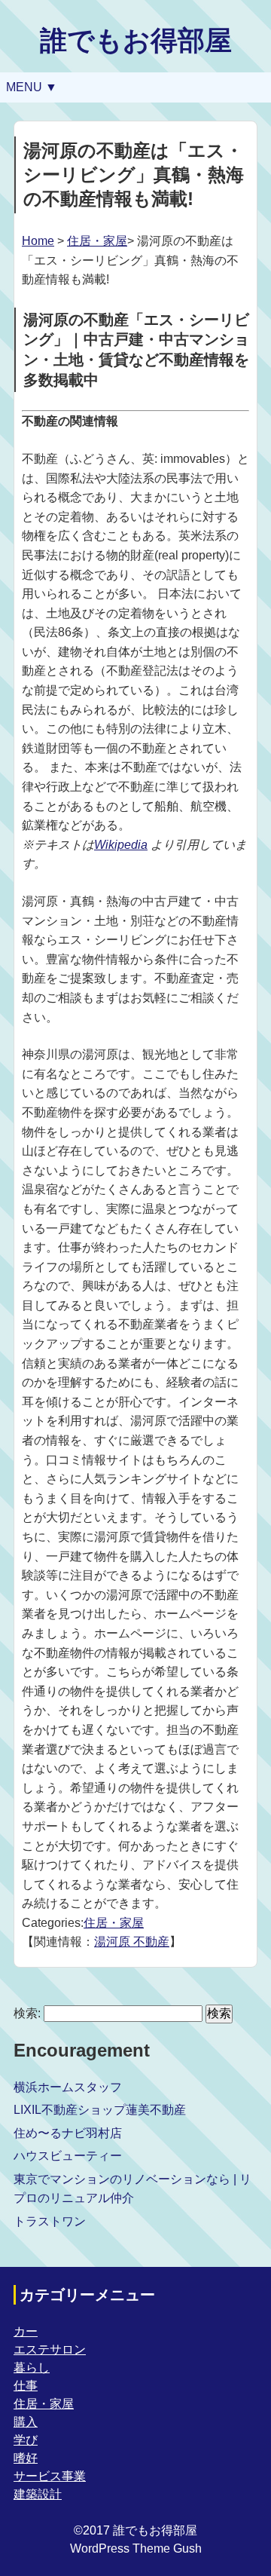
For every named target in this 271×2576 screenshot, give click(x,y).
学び (26, 2440)
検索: (27, 2013)
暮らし (32, 2368)
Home (38, 241)
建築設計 (38, 2494)
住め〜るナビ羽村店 (68, 2133)
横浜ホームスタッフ (68, 2087)
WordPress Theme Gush (136, 2548)
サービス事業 (50, 2476)
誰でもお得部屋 (136, 40)
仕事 (26, 2386)
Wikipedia (121, 845)
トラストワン (50, 2221)
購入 (26, 2422)
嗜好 (26, 2458)
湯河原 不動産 (132, 1942)
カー (26, 2331)
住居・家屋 (97, 241)
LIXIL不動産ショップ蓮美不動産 (100, 2110)
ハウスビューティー (68, 2156)
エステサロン (50, 2349)
